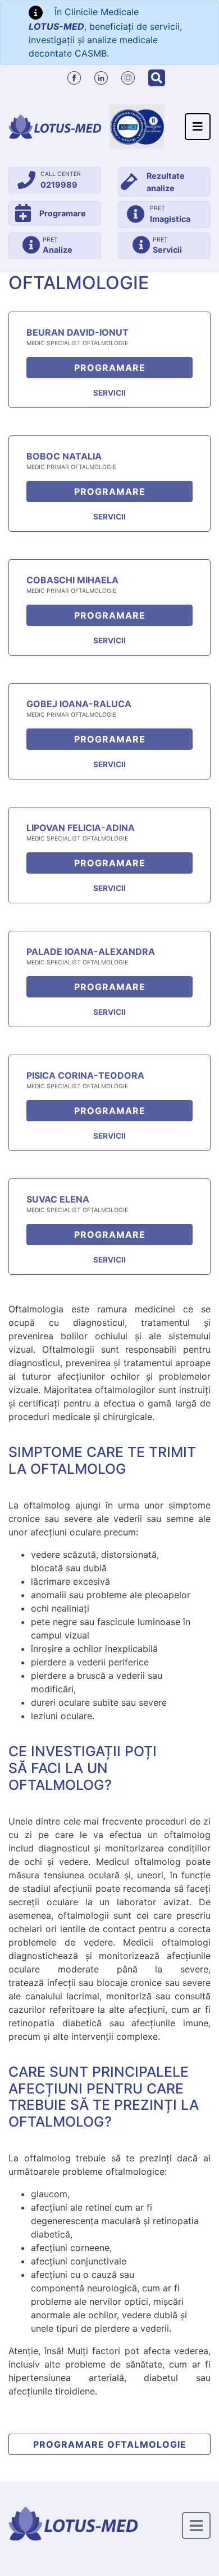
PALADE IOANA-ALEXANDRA (91, 952)
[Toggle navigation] (198, 127)
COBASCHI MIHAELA (72, 580)
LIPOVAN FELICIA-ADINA (81, 828)
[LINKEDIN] (101, 76)
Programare (110, 368)
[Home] (55, 127)
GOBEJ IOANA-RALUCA (79, 704)
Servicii (109, 393)
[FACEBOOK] (74, 76)
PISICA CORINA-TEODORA (85, 1075)
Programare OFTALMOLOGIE (110, 2444)
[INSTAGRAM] (128, 76)
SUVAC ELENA (58, 1199)
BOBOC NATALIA (64, 456)
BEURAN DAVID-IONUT (77, 332)
